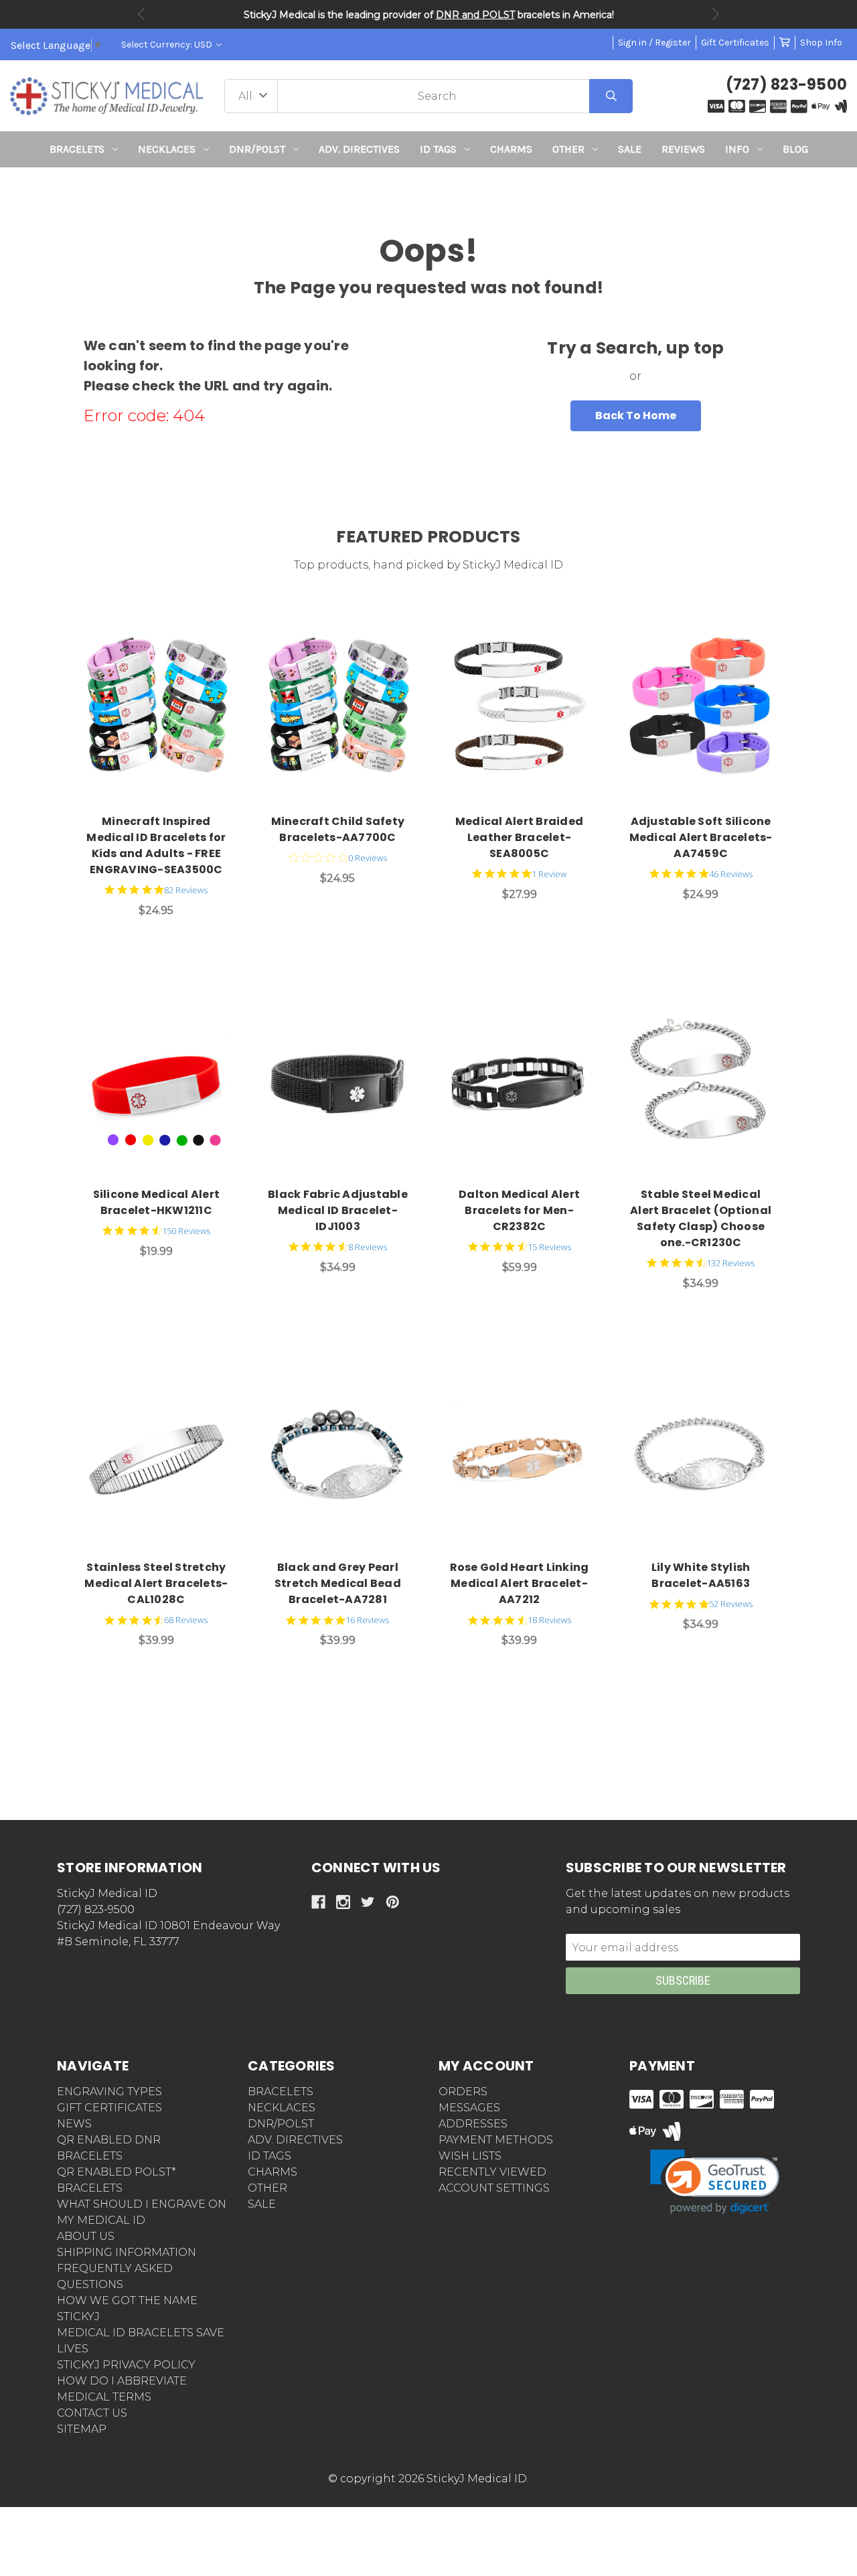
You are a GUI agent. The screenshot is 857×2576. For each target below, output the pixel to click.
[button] (429, 192)
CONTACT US (92, 2413)
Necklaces (167, 149)
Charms (511, 149)
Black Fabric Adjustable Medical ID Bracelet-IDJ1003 (338, 1210)
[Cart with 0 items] (785, 43)
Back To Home (636, 415)
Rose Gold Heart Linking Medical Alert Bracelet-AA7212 (520, 1583)
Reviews (683, 149)
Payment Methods (496, 2140)
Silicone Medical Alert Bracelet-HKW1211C (157, 1202)
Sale (630, 149)
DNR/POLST (257, 149)
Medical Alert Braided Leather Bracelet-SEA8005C (519, 837)
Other (568, 149)
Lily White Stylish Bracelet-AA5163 (701, 1575)
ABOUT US (86, 2236)
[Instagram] (343, 1902)
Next (716, 14)
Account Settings (494, 2188)
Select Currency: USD (168, 45)
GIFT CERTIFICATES (109, 2108)
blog (795, 149)
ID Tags (438, 149)
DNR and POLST (475, 15)
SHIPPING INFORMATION (127, 2252)
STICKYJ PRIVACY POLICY (126, 2365)
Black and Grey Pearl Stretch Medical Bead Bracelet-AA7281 (338, 1583)
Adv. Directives (359, 149)
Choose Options (164, 708)
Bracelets (77, 149)
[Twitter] (368, 1902)
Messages (469, 2108)
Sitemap (82, 2429)
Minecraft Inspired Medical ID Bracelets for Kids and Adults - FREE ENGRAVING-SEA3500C (156, 845)
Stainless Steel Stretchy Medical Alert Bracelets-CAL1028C (156, 1583)
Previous (141, 14)
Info (737, 149)
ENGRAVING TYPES (109, 2092)
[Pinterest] (393, 1902)
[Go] (611, 96)
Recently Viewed (492, 2172)
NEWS (74, 2124)
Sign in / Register (654, 43)
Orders (463, 2092)
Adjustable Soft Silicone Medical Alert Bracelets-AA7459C (701, 837)
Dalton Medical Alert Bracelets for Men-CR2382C (519, 1210)
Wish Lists (470, 2156)
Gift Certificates (735, 43)
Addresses (473, 2124)
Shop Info (821, 43)
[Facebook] (318, 1902)
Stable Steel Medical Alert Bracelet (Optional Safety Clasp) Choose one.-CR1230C (701, 1218)
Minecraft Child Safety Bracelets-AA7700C (338, 829)
